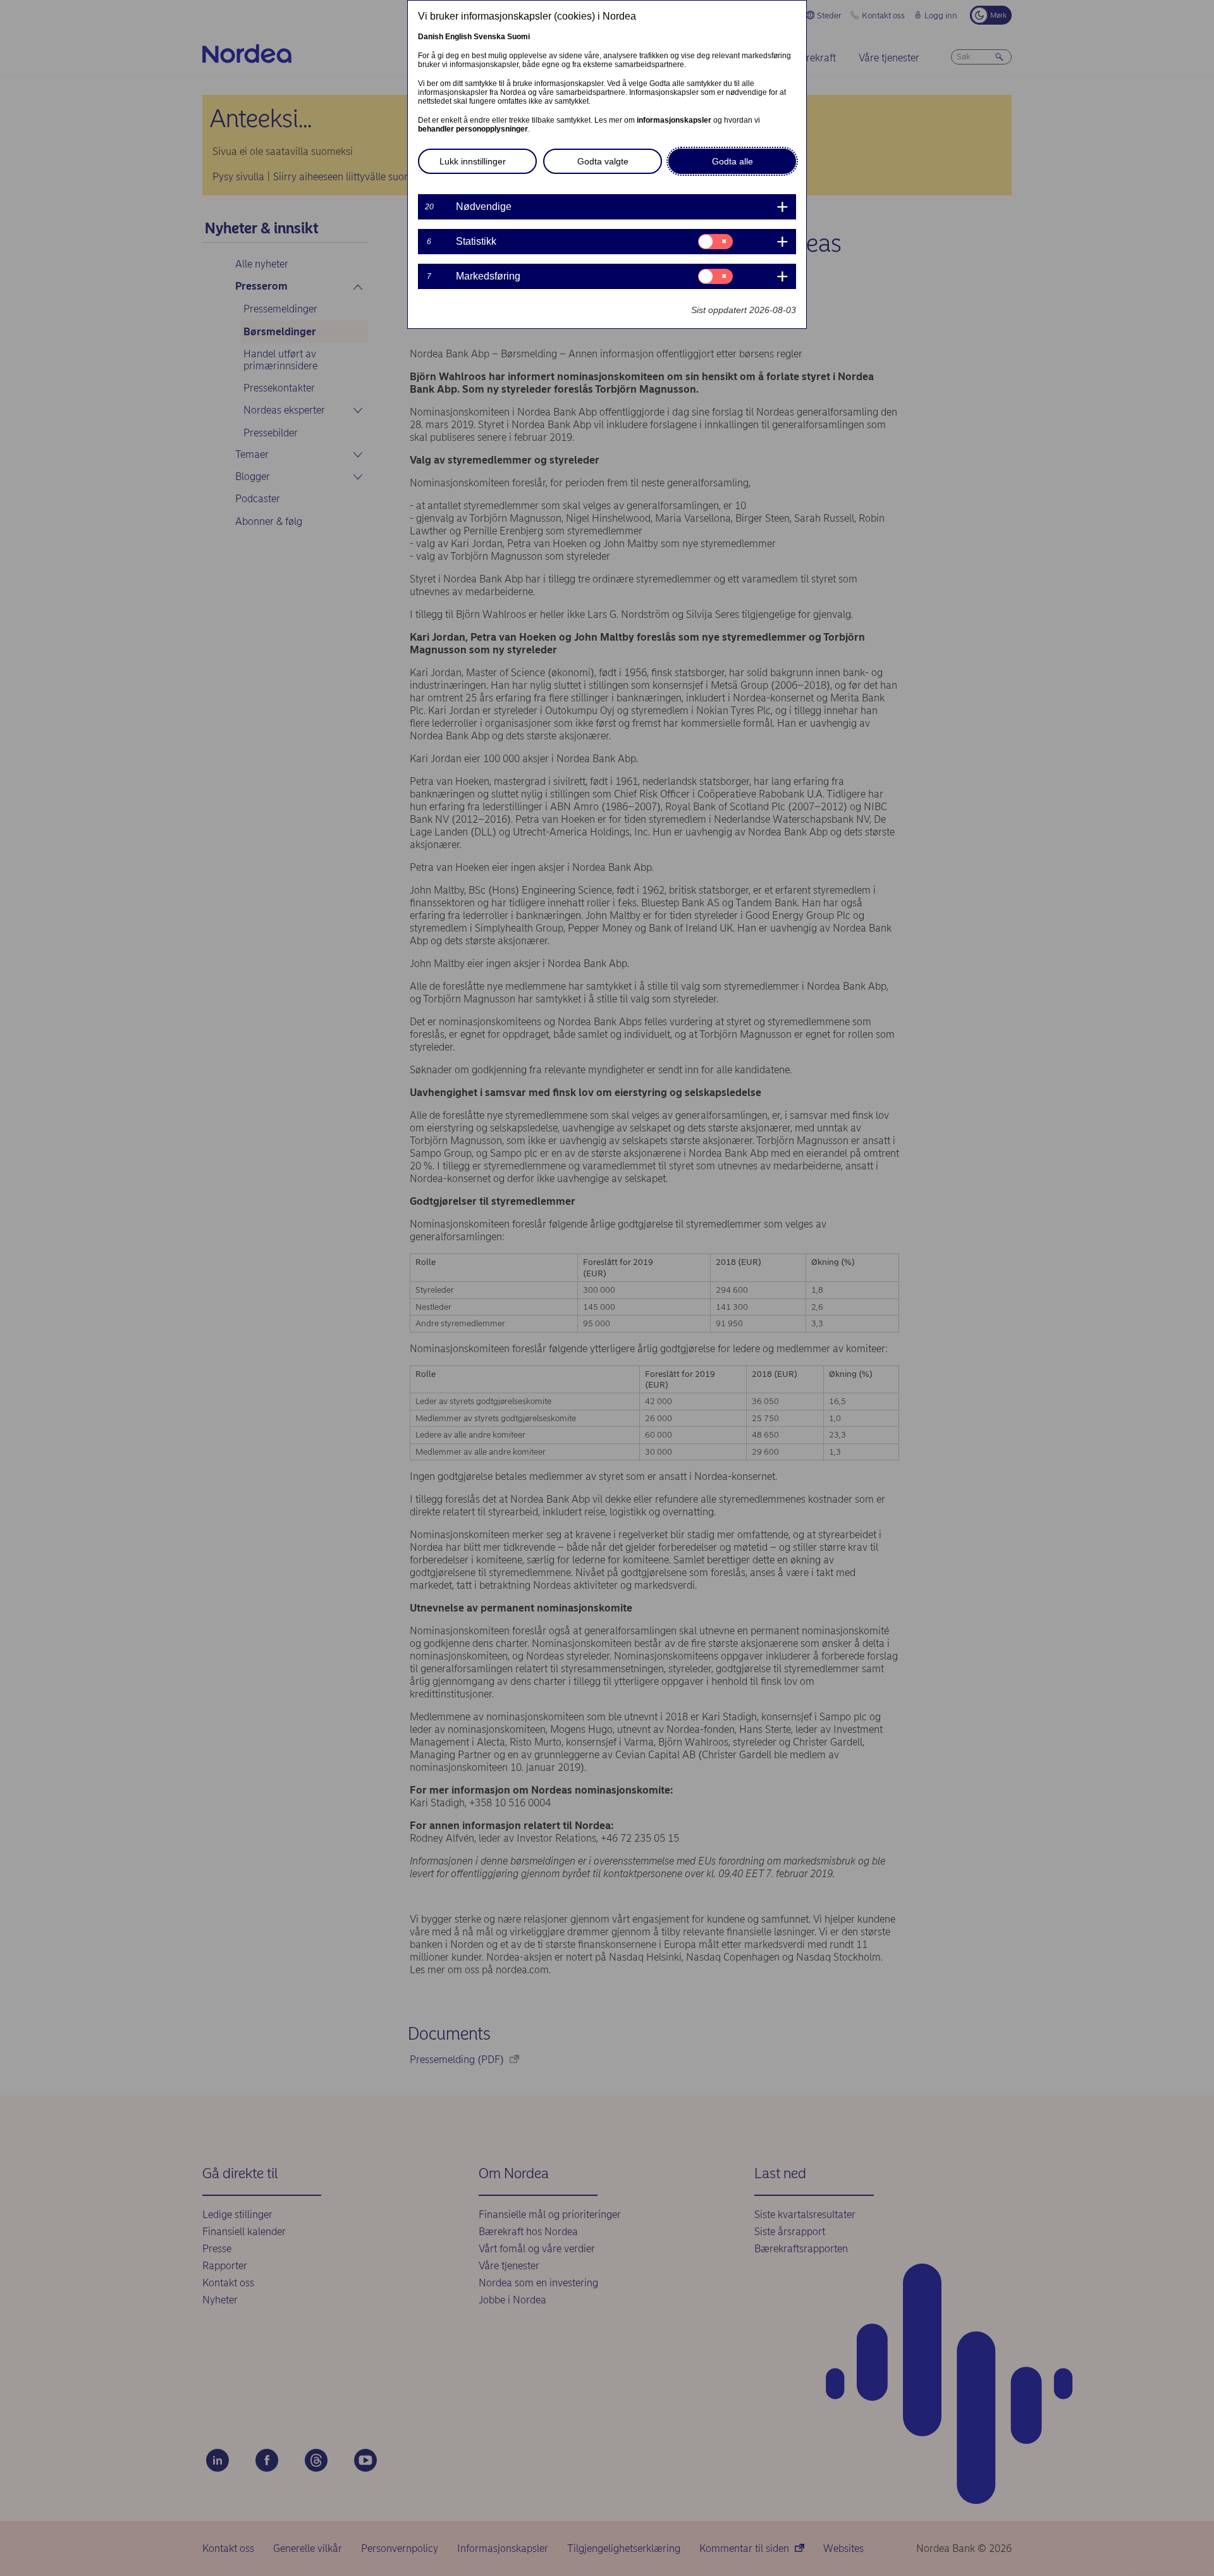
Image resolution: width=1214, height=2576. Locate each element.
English (458, 37)
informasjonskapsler (674, 120)
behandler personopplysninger (473, 129)
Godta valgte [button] (603, 161)
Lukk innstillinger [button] (473, 161)
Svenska (489, 37)
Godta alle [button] (733, 161)
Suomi (518, 37)
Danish (431, 37)
